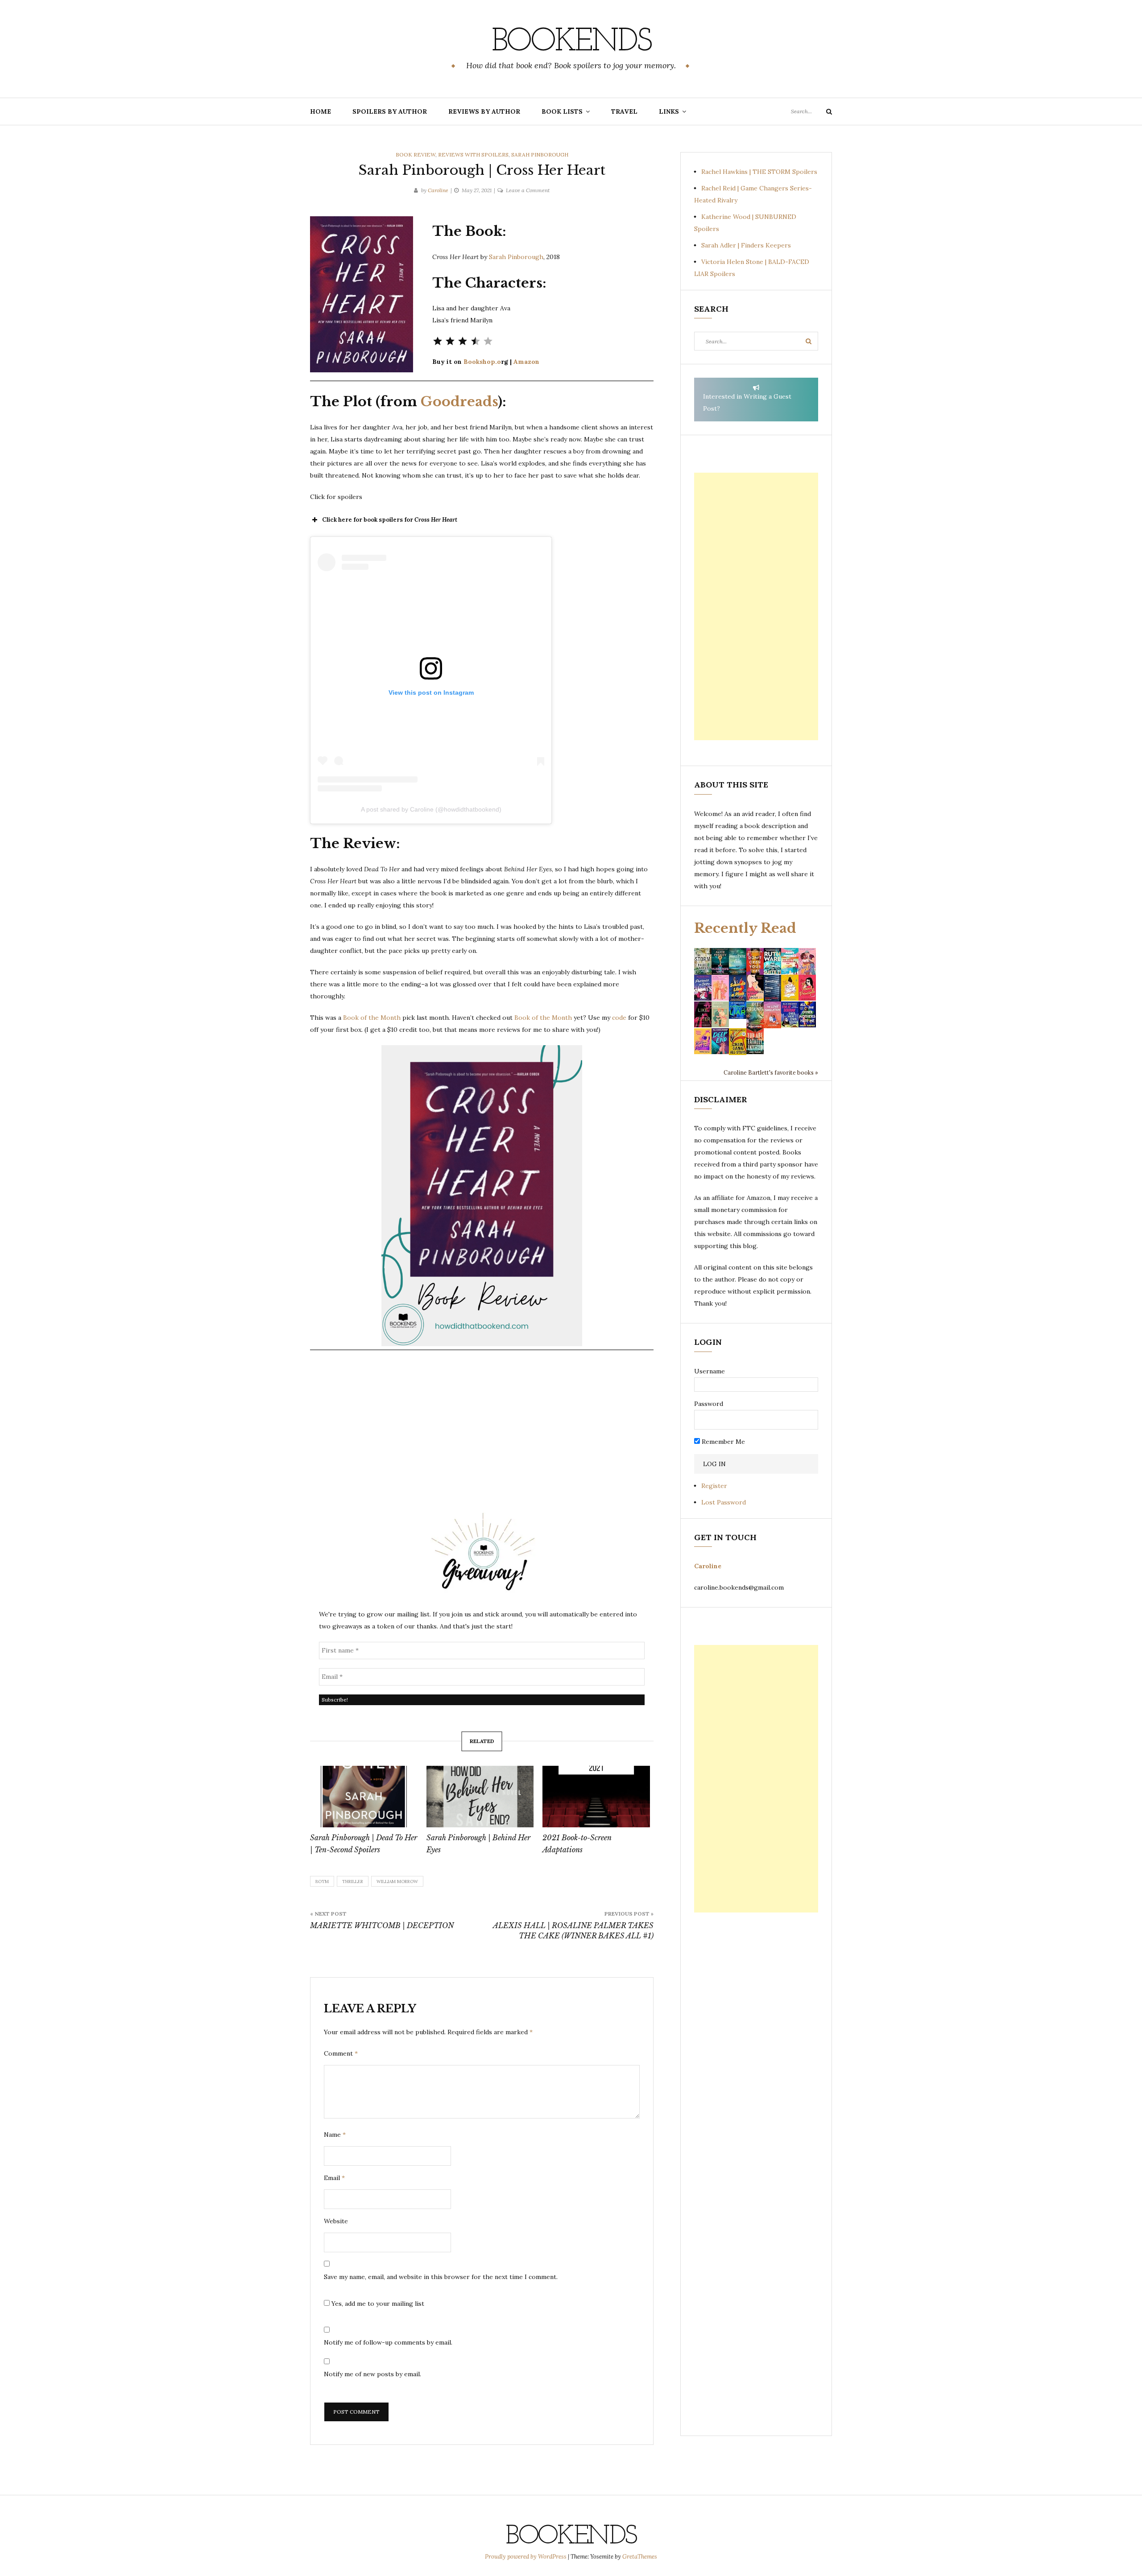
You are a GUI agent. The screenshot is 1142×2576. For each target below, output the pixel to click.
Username (710, 1371)
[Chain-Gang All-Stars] (738, 1041)
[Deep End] (720, 1041)
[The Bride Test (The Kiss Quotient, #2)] (790, 987)
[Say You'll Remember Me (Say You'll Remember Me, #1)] (790, 961)
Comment (341, 2053)
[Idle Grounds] (755, 1014)
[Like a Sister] (703, 1014)
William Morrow (397, 1882)
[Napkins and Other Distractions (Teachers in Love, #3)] (720, 987)
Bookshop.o (482, 362)
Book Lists (562, 111)
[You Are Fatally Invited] (755, 1041)
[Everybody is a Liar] (738, 1010)
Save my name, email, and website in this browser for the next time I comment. (441, 2277)
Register (714, 1486)
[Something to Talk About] (755, 987)
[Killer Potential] (703, 1041)
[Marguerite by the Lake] (738, 960)
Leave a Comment (528, 190)
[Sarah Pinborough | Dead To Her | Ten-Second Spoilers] (364, 1797)
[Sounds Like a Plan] (738, 988)
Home (321, 111)
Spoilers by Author (390, 111)
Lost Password (724, 1502)
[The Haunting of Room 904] (772, 987)
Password (709, 1404)
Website (336, 2221)
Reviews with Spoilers (473, 155)
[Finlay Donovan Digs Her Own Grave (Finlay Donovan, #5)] (790, 1014)
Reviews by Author (484, 111)
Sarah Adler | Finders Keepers (746, 245)
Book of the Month (372, 1018)
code (620, 1018)
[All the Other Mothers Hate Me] (807, 1014)
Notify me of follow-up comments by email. (388, 2342)
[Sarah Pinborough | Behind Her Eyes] (480, 1797)
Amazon (526, 362)
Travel (624, 111)
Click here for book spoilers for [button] (390, 520)
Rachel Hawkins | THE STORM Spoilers (759, 172)
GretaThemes (640, 2557)
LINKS (669, 111)
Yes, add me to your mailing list (377, 2304)
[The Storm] (703, 960)
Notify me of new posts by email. (372, 2374)
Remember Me (722, 1442)
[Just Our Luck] (807, 960)
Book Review (416, 155)
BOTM (322, 1882)
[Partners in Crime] (703, 987)
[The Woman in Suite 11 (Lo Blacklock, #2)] (772, 960)
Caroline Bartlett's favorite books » (771, 1072)
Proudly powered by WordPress (526, 2557)
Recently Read (745, 928)
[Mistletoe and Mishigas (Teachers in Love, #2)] (720, 1014)
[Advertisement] (756, 606)
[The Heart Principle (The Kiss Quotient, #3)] (807, 987)
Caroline (438, 190)
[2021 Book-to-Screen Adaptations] (596, 1797)
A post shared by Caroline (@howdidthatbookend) (431, 809)
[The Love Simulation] (772, 1014)
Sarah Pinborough (540, 155)
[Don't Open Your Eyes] (755, 960)
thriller (353, 1882)
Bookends (571, 42)
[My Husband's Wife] (720, 960)
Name (335, 2135)
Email (334, 2178)
